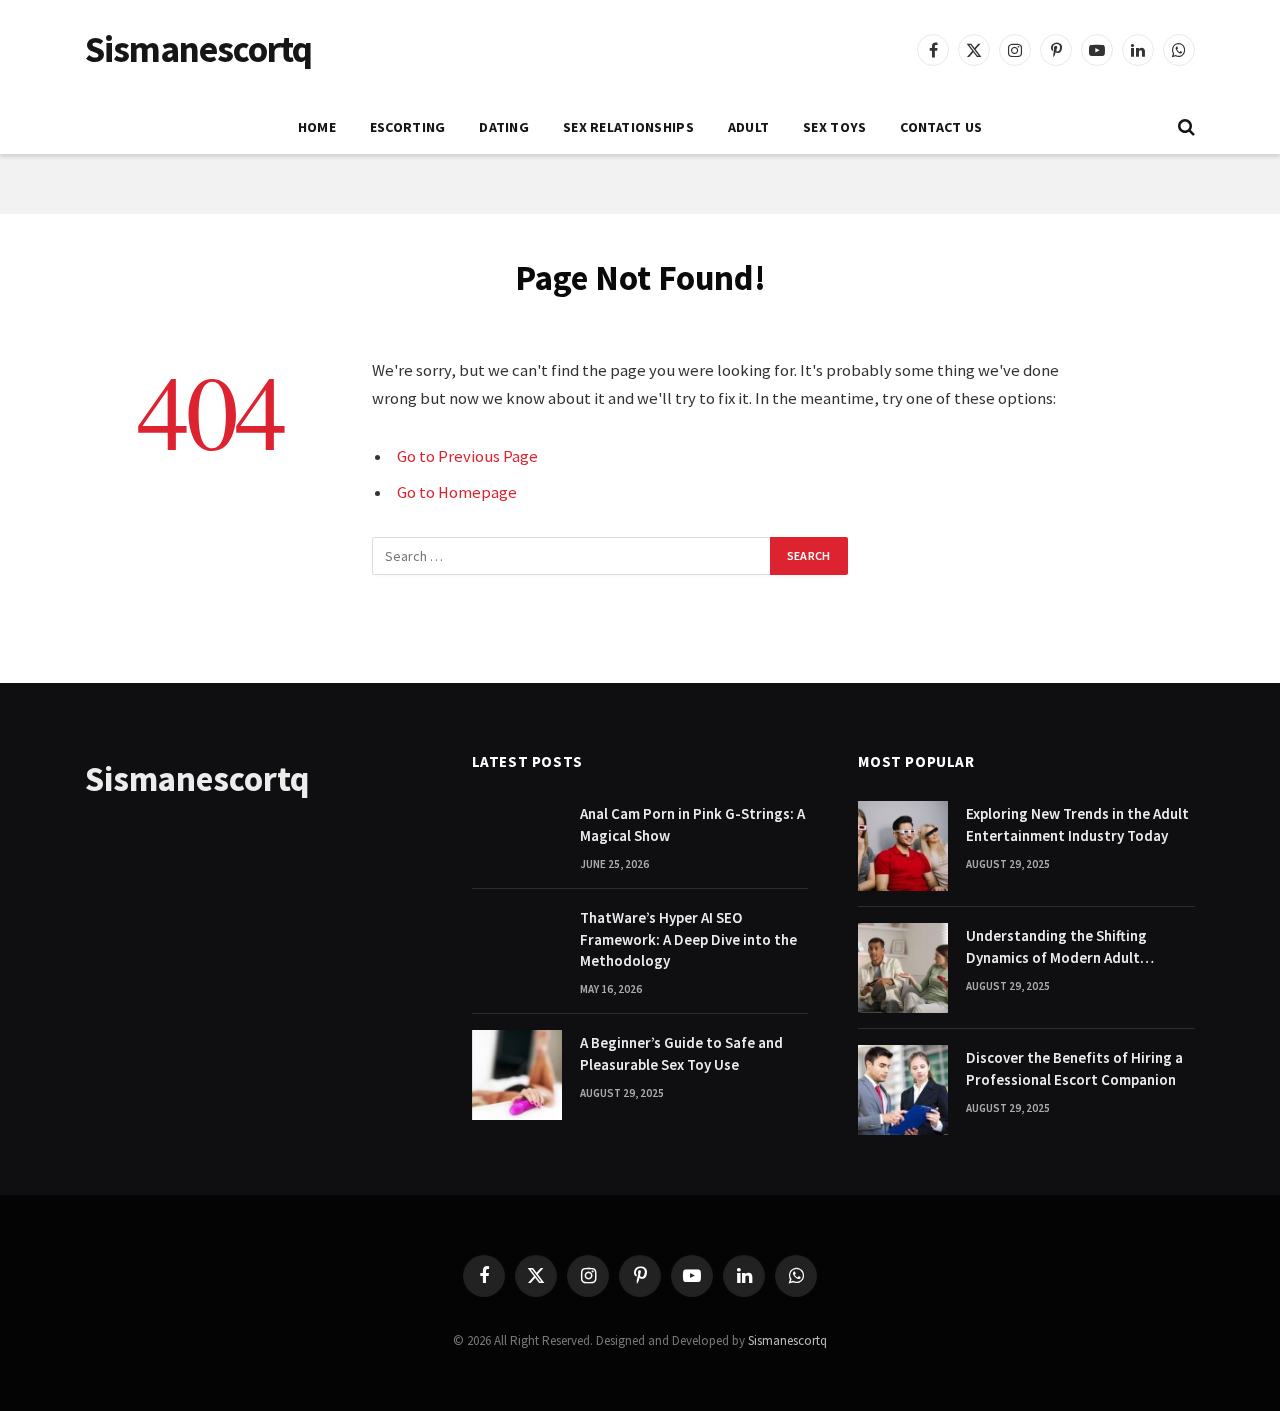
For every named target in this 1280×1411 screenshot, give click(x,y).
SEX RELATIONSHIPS (628, 127)
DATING (504, 127)
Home (317, 127)
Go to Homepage (457, 492)
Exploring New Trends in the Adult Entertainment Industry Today (1077, 824)
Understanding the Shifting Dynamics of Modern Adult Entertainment (1056, 947)
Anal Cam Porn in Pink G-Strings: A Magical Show (692, 824)
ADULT (748, 127)
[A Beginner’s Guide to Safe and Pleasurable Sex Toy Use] (517, 1075)
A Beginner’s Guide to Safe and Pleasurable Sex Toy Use (681, 1053)
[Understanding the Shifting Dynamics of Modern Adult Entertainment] (903, 968)
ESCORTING (408, 127)
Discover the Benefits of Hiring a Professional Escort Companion (1074, 1068)
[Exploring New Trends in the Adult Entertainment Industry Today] (903, 846)
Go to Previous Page (467, 456)
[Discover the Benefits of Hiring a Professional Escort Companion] (903, 1090)
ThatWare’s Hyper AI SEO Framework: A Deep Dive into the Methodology (688, 939)
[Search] (1184, 127)
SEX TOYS (834, 127)
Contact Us (941, 127)
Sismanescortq (787, 1340)
